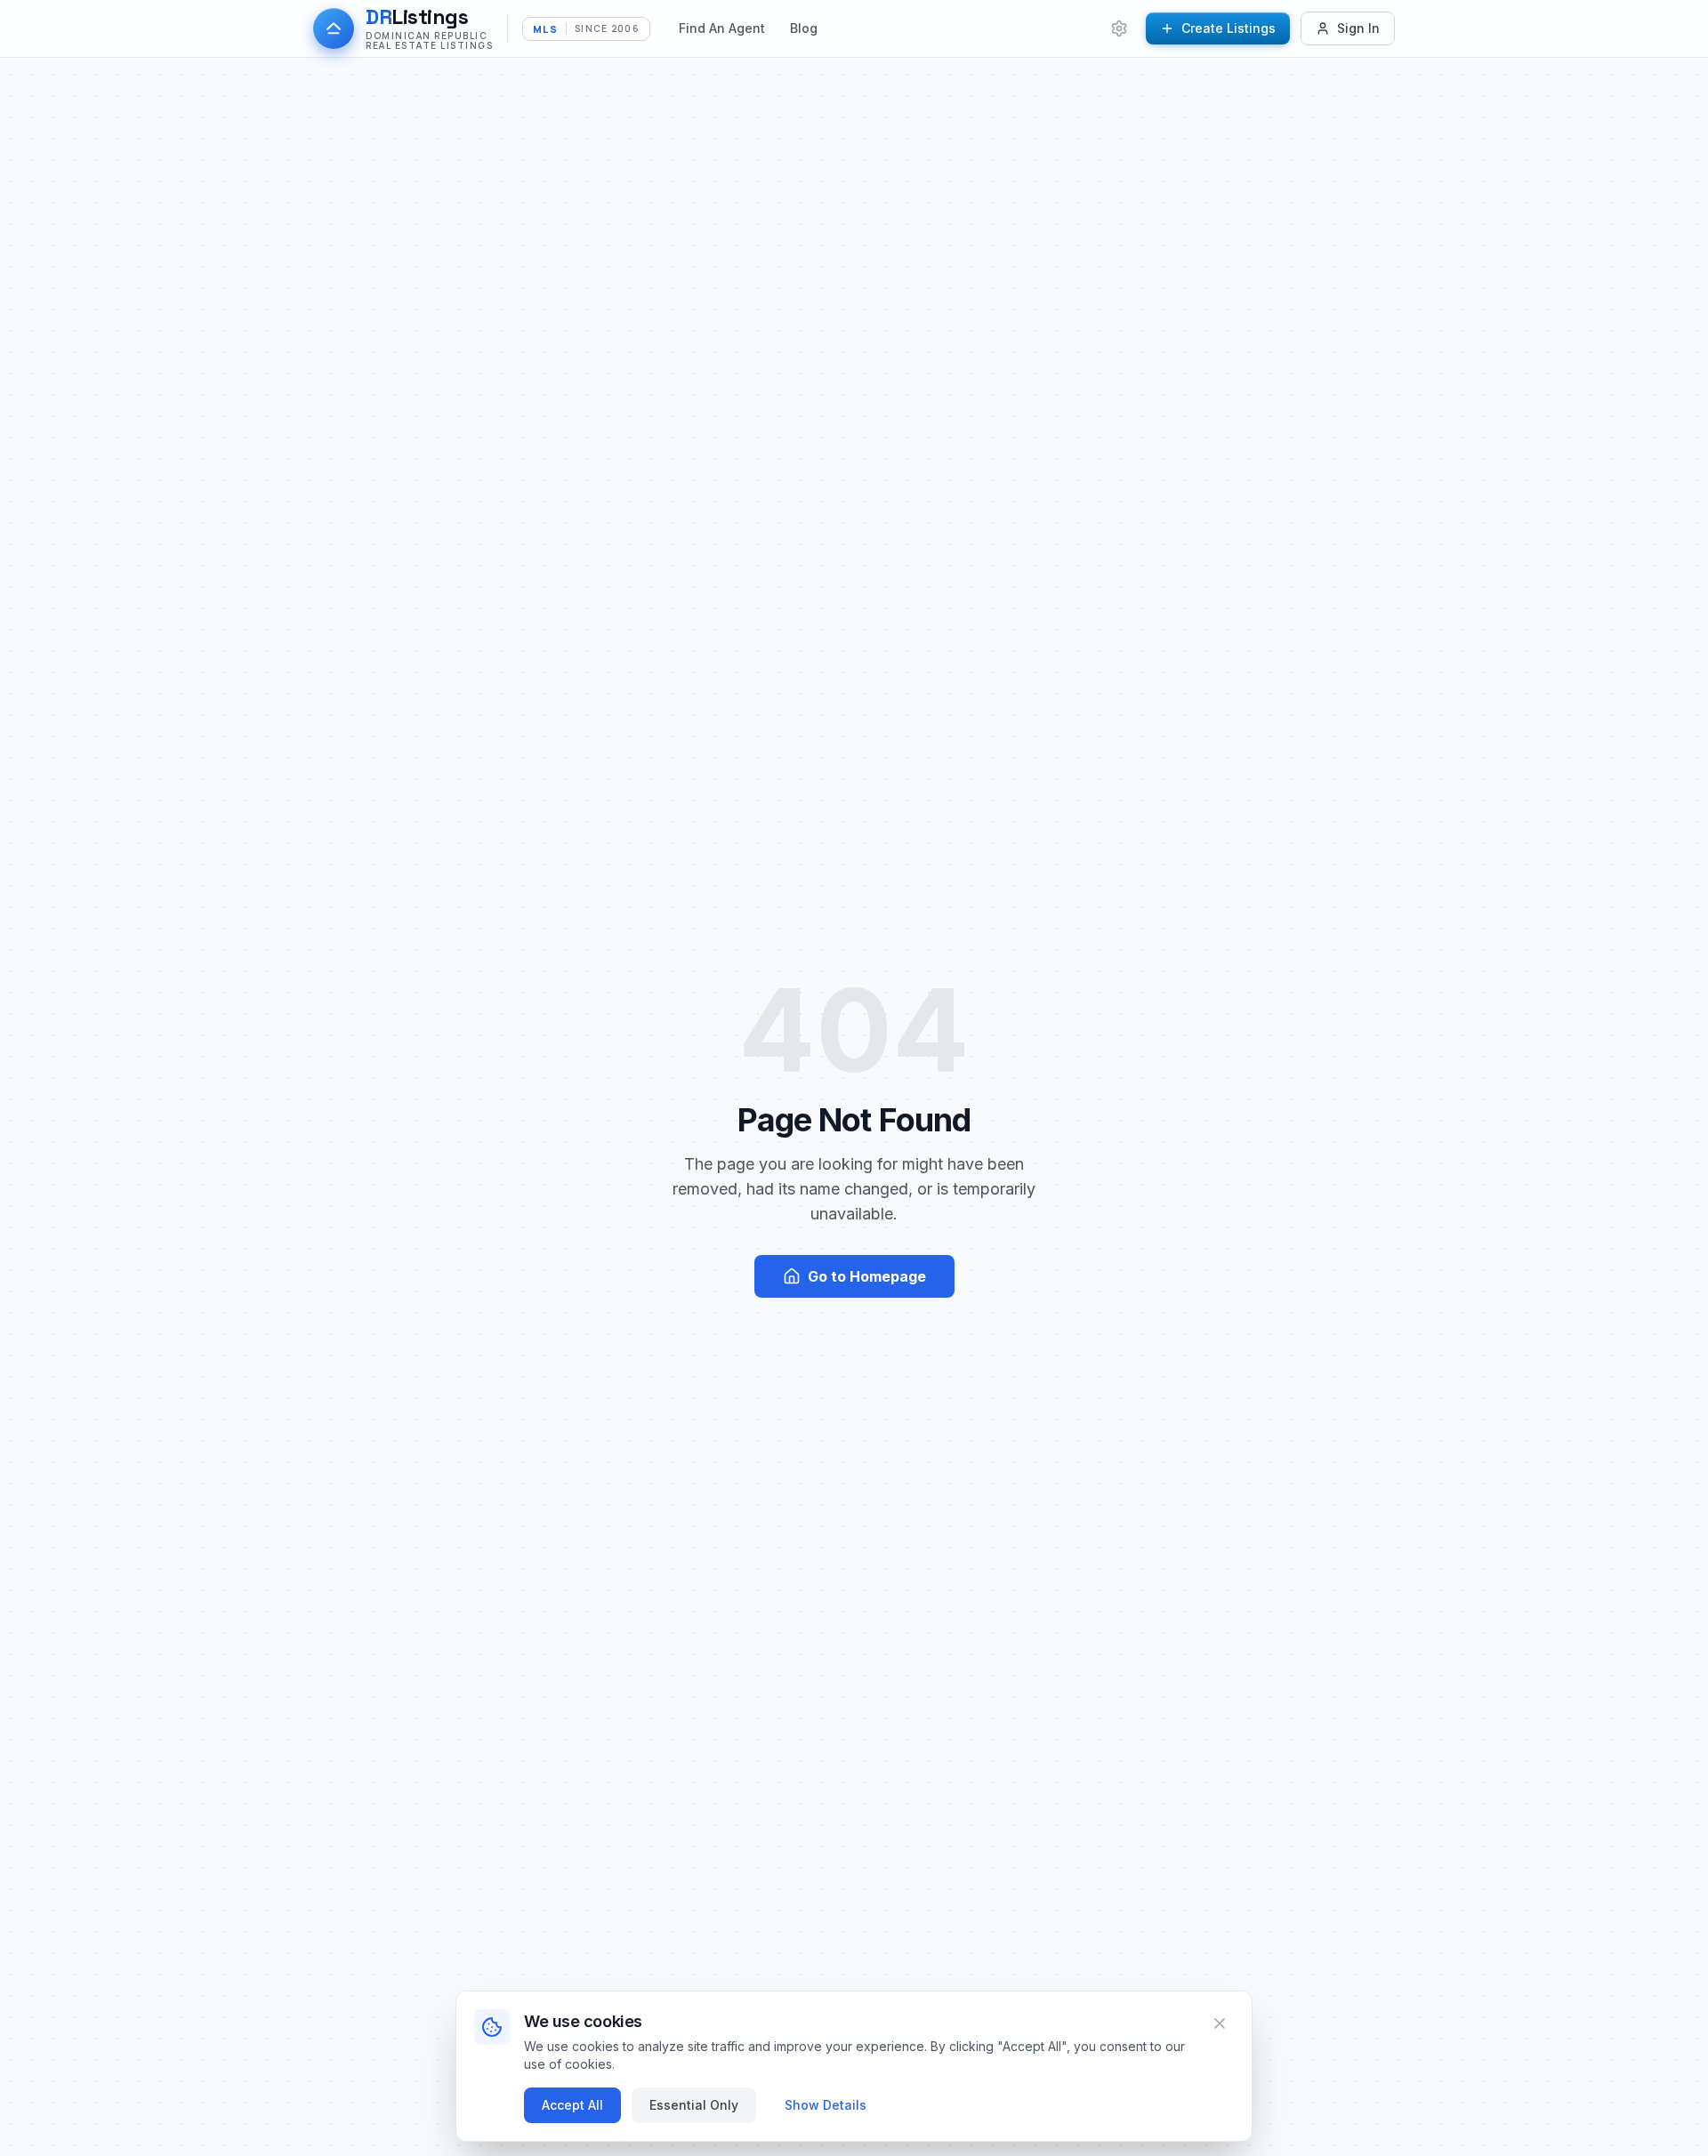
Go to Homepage (867, 1276)
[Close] (1220, 2023)
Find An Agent (722, 28)
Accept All (572, 2105)
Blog (804, 28)
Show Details (826, 2105)
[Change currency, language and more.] (1119, 28)
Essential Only (694, 2105)
